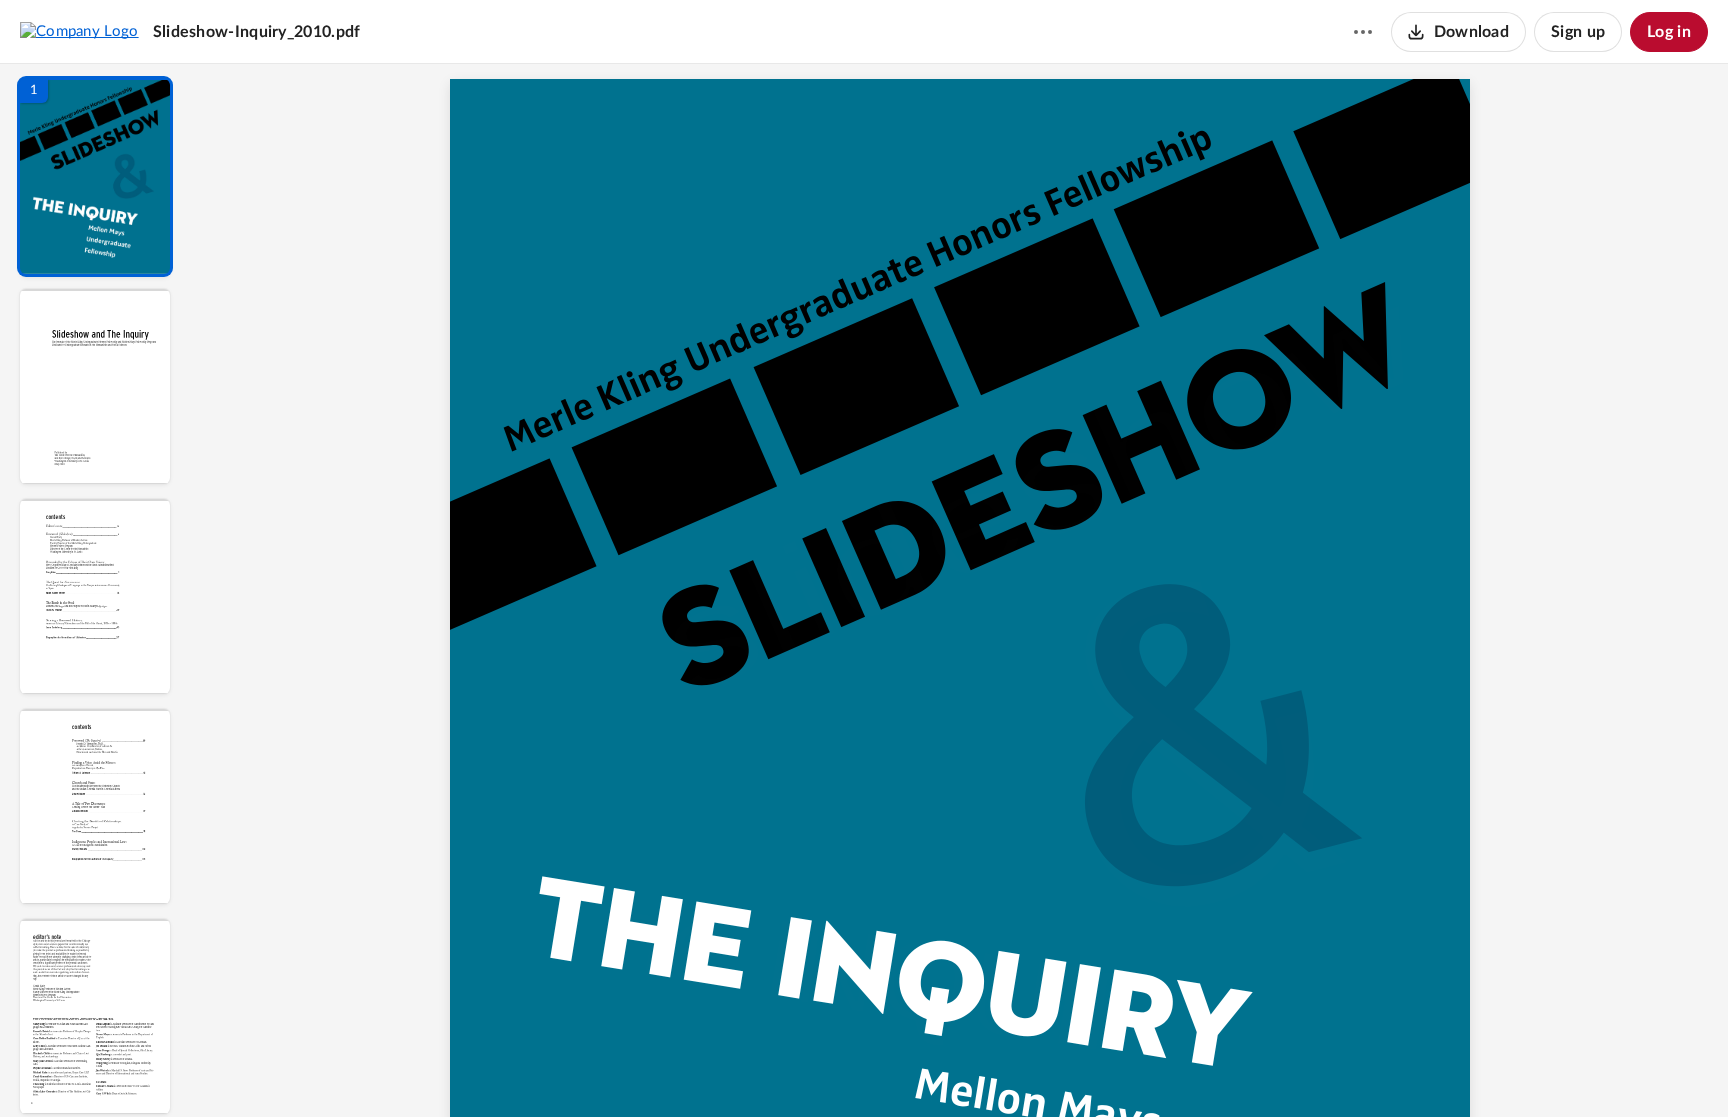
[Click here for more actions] (1363, 32)
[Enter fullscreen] (1147, 1068)
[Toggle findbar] (809, 1068)
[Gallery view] (1111, 1068)
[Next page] (923, 1068)
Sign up (1578, 32)
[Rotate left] (1073, 1068)
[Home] (79, 31)
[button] (95, 176)
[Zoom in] (1033, 1068)
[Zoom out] (965, 1068)
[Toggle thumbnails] (773, 1068)
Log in (1669, 32)
